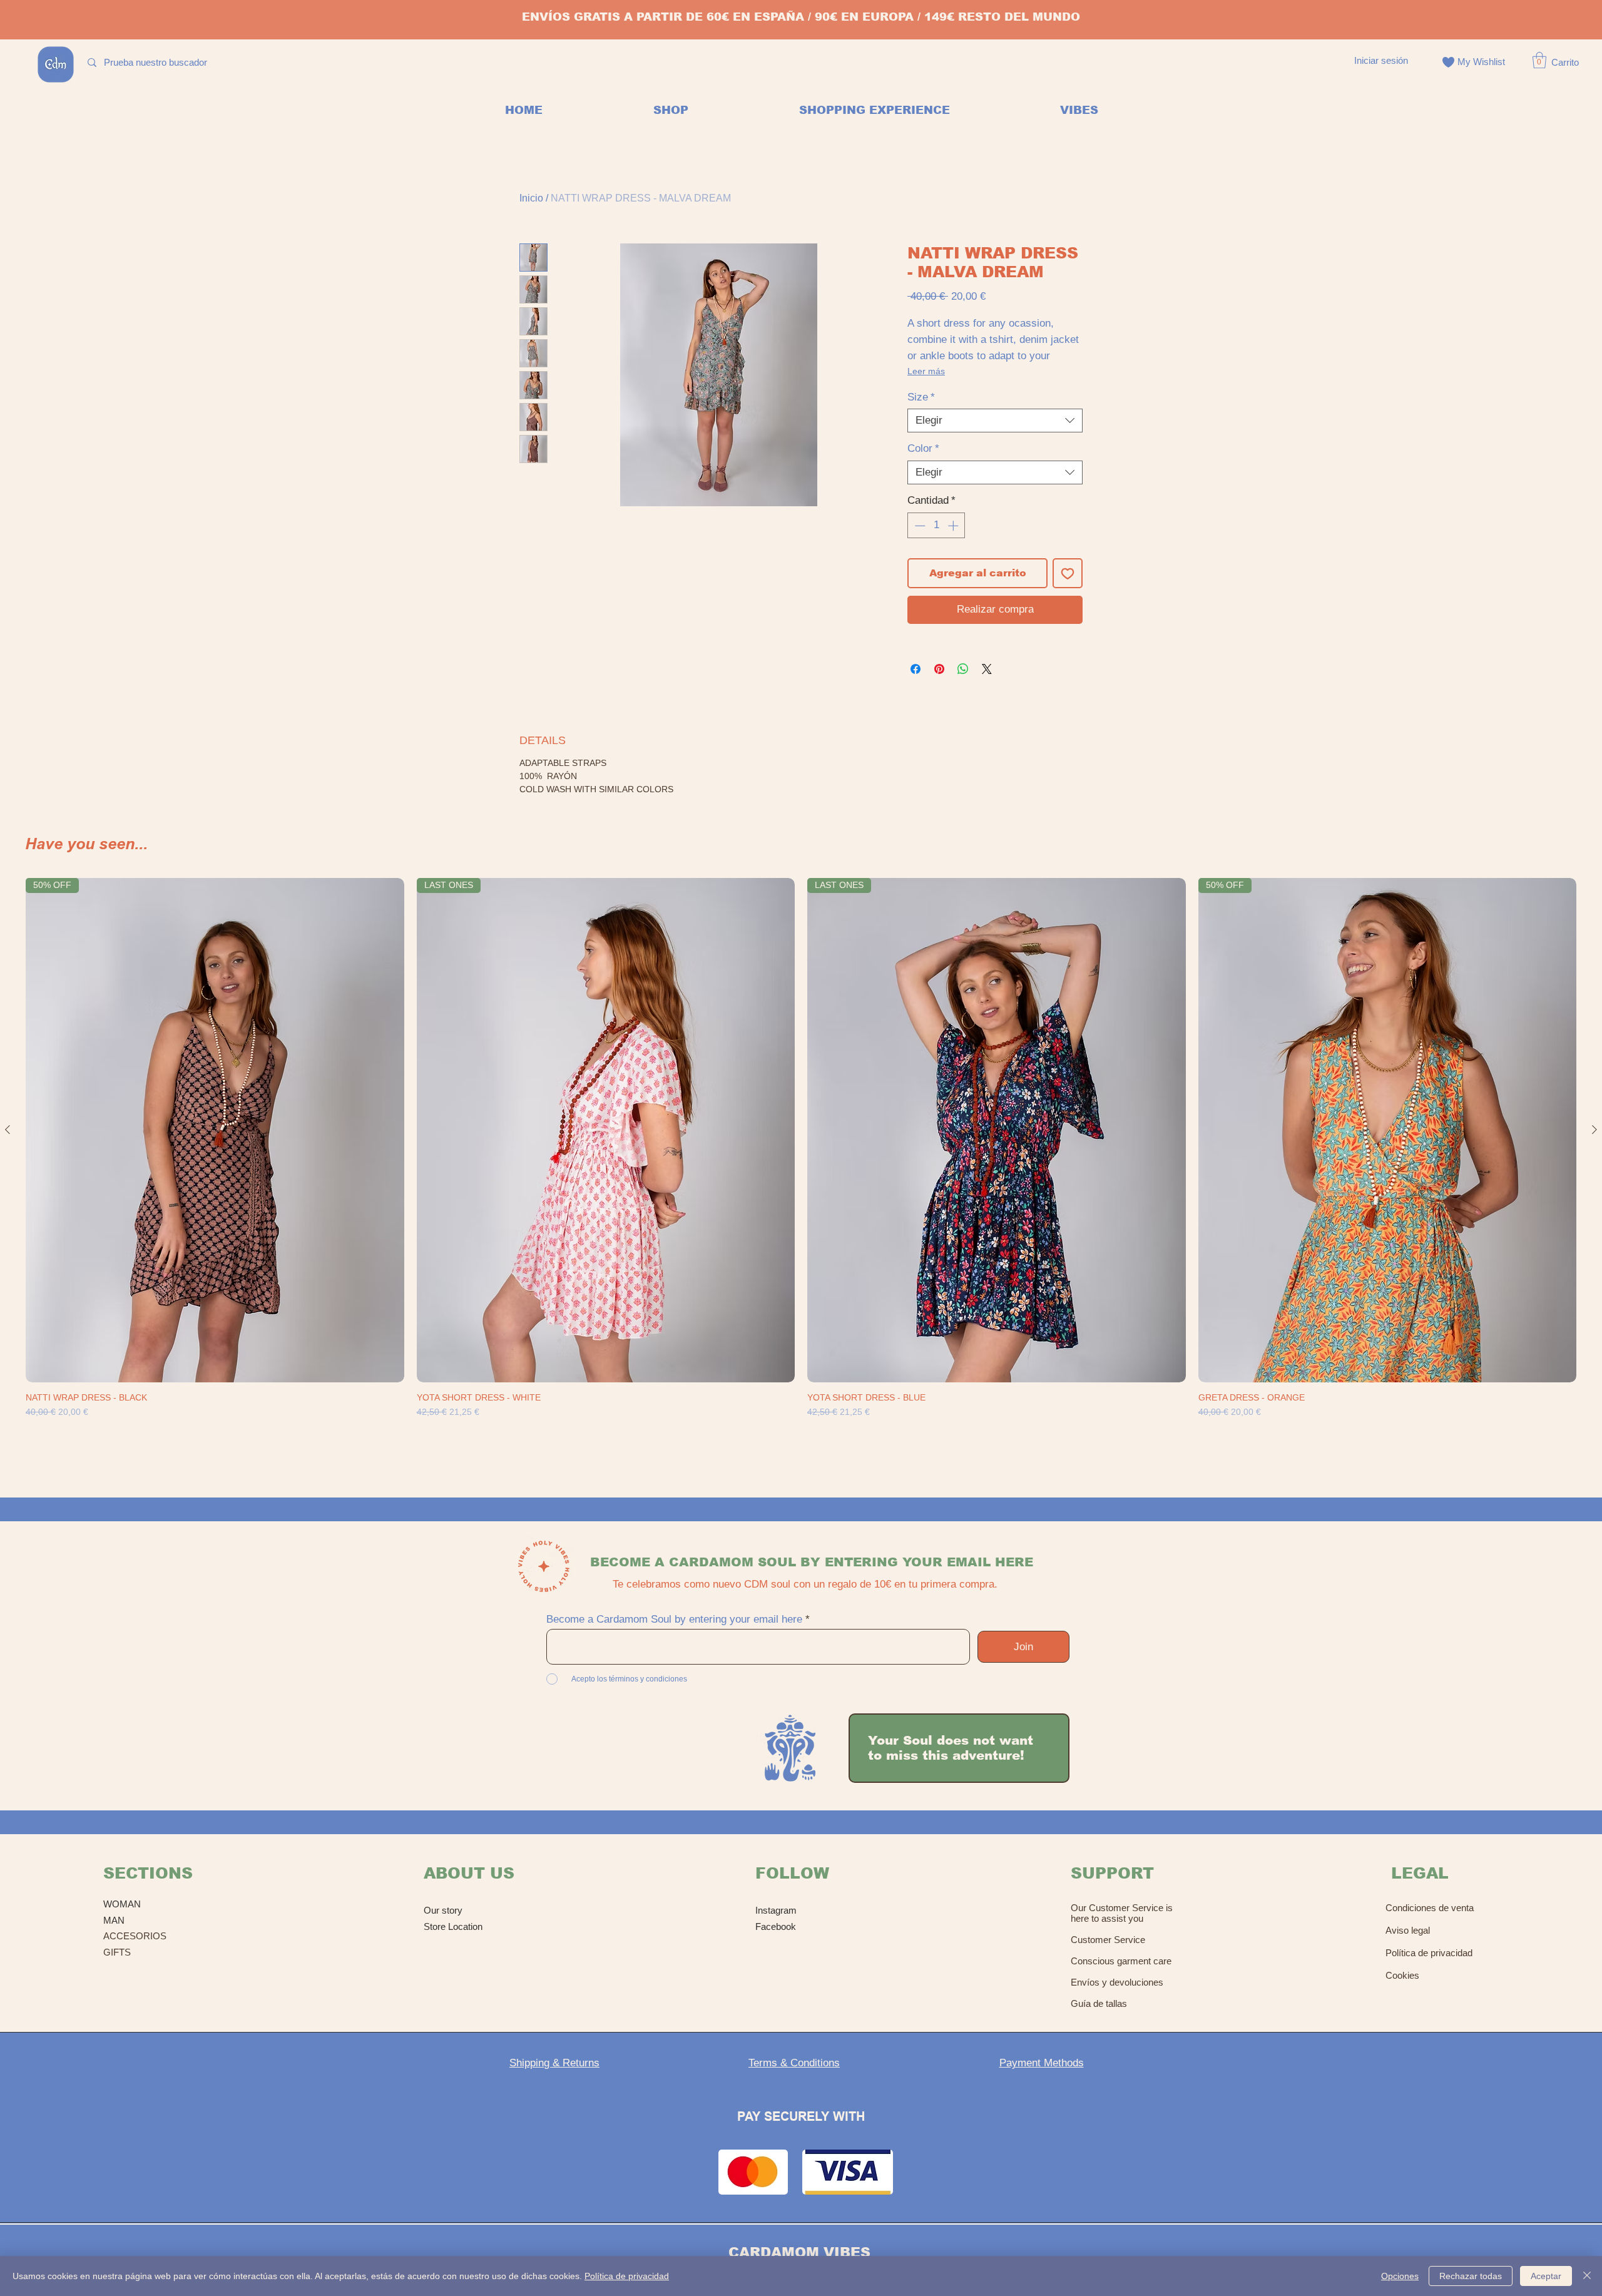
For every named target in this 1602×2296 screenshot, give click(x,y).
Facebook (776, 1926)
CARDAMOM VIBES (799, 2253)
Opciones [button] (1400, 2276)
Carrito (1565, 62)
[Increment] (954, 526)
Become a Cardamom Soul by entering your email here (674, 1619)
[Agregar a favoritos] (1068, 573)
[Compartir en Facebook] (916, 669)
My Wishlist (1481, 62)
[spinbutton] (936, 526)
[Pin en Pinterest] (939, 669)
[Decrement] (919, 526)
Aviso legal (1408, 1930)
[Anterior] (8, 1130)
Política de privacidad (1429, 1953)
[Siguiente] (1594, 1130)
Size (921, 397)
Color (923, 448)
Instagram (776, 1910)
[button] (1539, 60)
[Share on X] (987, 669)
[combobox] (995, 421)
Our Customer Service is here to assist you (1122, 1913)
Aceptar (1546, 2276)
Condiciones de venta (1430, 1908)
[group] (801, 1166)
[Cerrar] (1587, 2276)
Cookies (1402, 1975)
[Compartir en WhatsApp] (963, 669)
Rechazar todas (1471, 2276)
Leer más (926, 371)
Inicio (531, 198)
